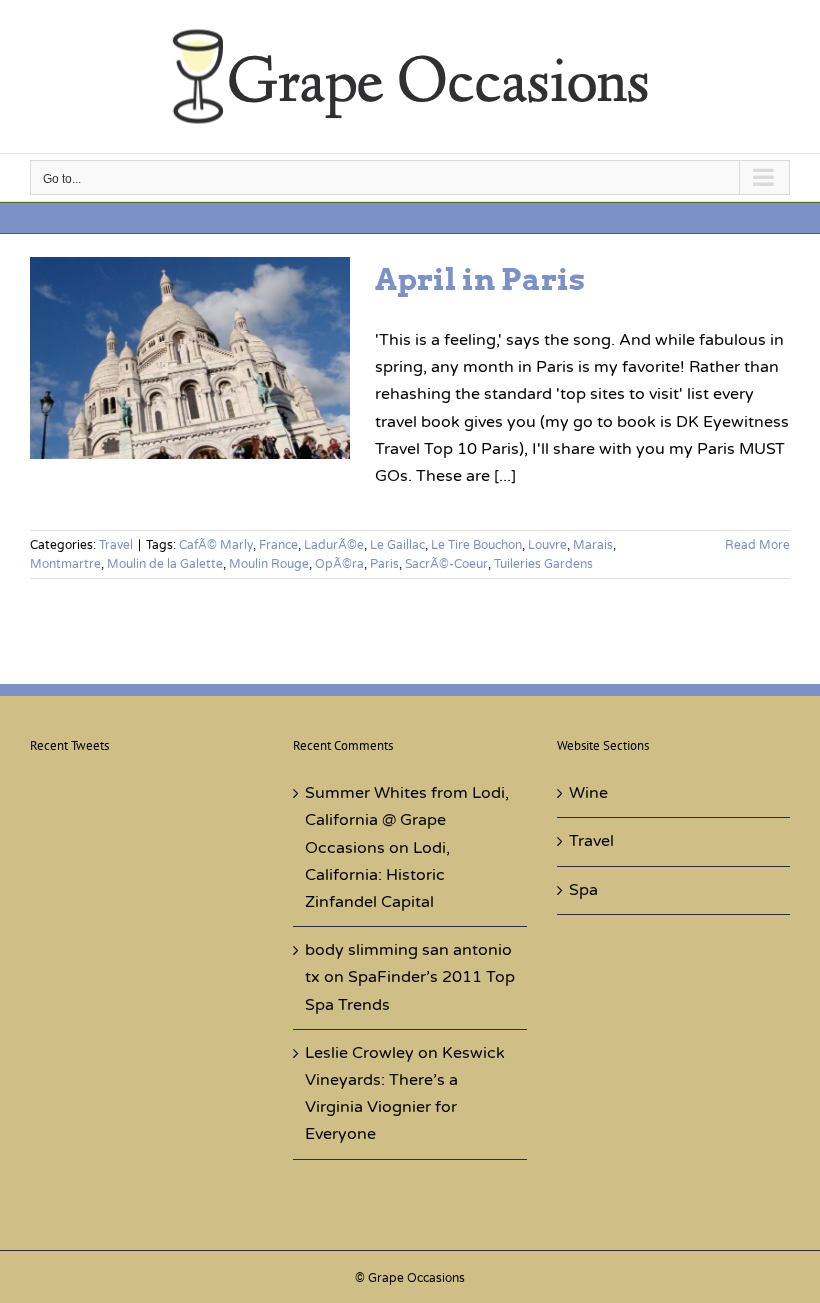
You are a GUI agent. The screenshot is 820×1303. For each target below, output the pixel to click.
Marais (593, 545)
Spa (583, 890)
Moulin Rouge (269, 564)
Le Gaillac (397, 545)
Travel (116, 545)
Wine (588, 793)
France (278, 545)
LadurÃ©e (334, 545)
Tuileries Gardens (543, 564)
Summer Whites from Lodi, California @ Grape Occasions (407, 820)
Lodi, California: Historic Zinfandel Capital (377, 875)
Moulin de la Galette (165, 564)
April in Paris (480, 279)
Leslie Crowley (359, 1053)
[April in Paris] (190, 358)
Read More (757, 545)
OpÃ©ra (339, 564)
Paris (384, 564)
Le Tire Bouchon (476, 545)
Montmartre (65, 564)
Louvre (547, 545)
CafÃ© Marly (216, 545)
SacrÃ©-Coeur (446, 564)
